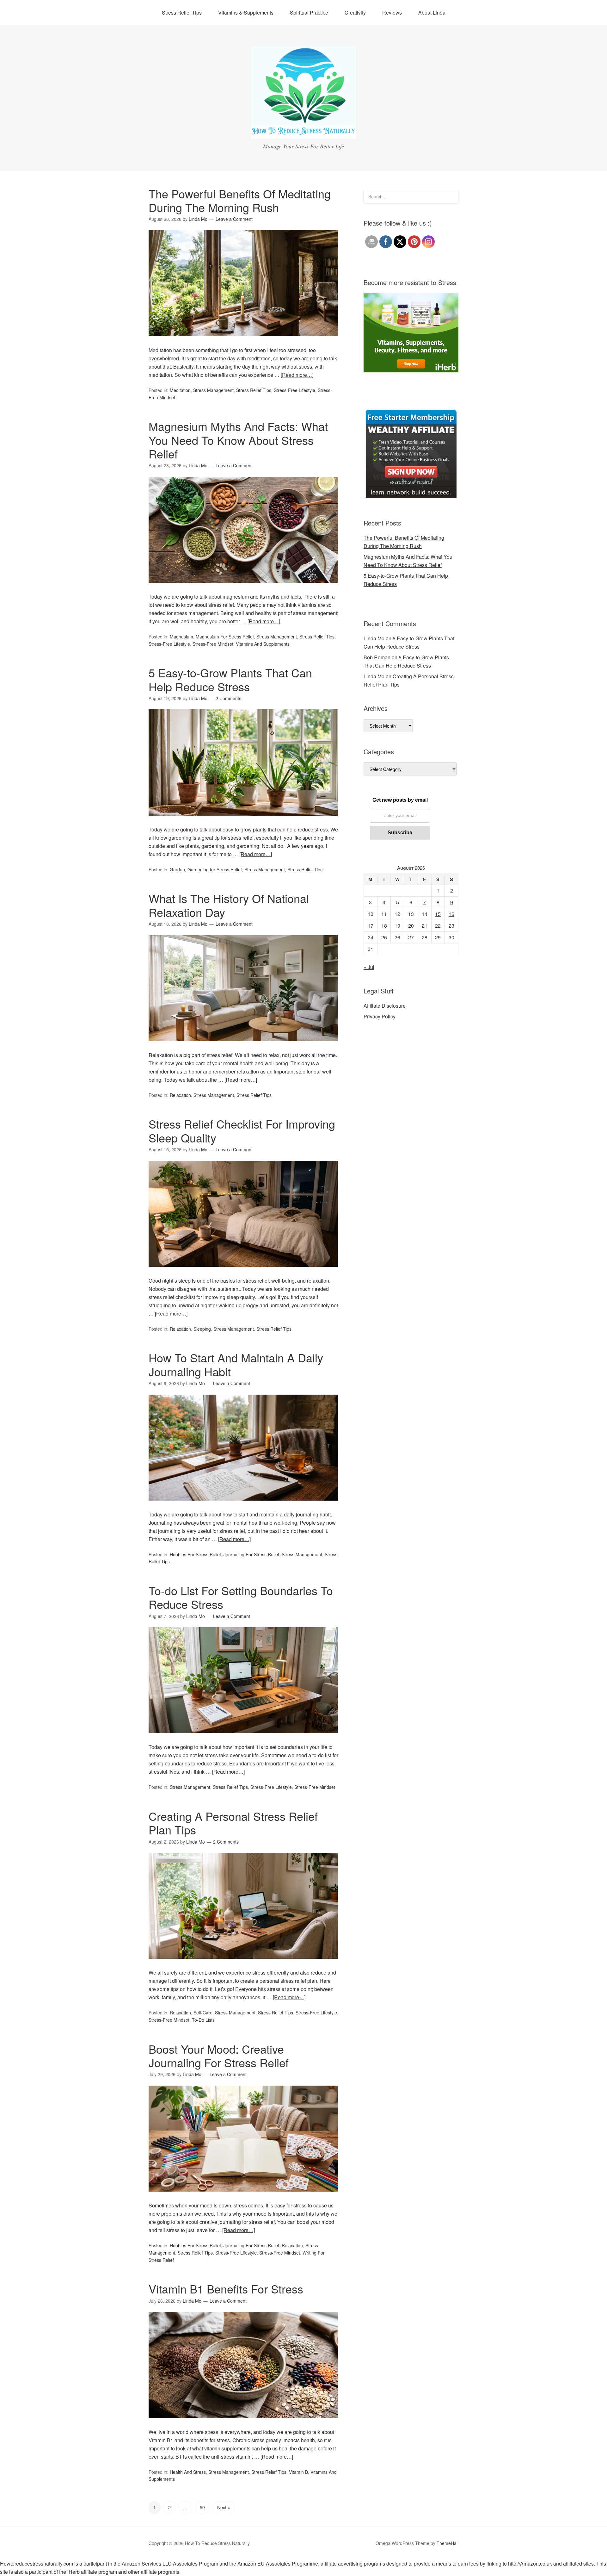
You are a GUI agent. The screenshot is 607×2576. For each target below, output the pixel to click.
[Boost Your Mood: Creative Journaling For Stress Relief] (243, 2197)
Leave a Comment (234, 219)
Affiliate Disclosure (385, 1006)
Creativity (355, 12)
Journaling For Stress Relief (251, 1554)
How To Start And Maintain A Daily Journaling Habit (236, 1364)
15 (438, 914)
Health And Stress (188, 2472)
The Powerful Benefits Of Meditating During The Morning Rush (240, 200)
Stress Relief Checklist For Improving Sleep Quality (242, 1130)
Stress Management (213, 390)
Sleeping (202, 1329)
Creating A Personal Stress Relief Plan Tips (233, 1823)
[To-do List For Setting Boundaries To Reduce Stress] (243, 1739)
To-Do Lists (203, 2020)
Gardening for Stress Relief (215, 869)
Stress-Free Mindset (213, 644)
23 (451, 926)
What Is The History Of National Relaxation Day (229, 905)
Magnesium (181, 637)
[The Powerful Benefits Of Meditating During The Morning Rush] (243, 342)
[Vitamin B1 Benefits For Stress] (243, 2424)
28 (425, 937)
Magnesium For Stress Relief (225, 637)
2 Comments (228, 698)
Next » (224, 2507)
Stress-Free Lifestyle (294, 390)
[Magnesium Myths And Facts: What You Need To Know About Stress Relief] (243, 588)
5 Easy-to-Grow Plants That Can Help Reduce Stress (230, 679)
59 (202, 2507)
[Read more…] (297, 375)
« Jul (369, 967)
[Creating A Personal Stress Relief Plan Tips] (243, 1964)
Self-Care (203, 2013)
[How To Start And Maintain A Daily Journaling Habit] (243, 1506)
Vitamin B (298, 2472)
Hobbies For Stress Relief (195, 1554)
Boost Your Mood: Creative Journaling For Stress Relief (219, 2056)
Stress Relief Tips (182, 12)
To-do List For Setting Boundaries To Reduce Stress (241, 1597)
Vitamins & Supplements (246, 12)
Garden (177, 869)
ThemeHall (448, 2543)
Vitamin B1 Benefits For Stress (226, 2289)
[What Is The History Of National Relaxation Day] (243, 1047)
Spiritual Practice (309, 12)
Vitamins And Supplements (263, 644)
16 (451, 914)
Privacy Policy (380, 1016)
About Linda (432, 12)
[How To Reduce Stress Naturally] (304, 133)
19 (397, 926)
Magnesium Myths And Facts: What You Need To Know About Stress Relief (238, 440)
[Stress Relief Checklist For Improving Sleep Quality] (243, 1272)
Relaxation (180, 1095)
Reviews (392, 12)
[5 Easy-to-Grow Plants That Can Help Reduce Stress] (243, 821)
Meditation (180, 390)
